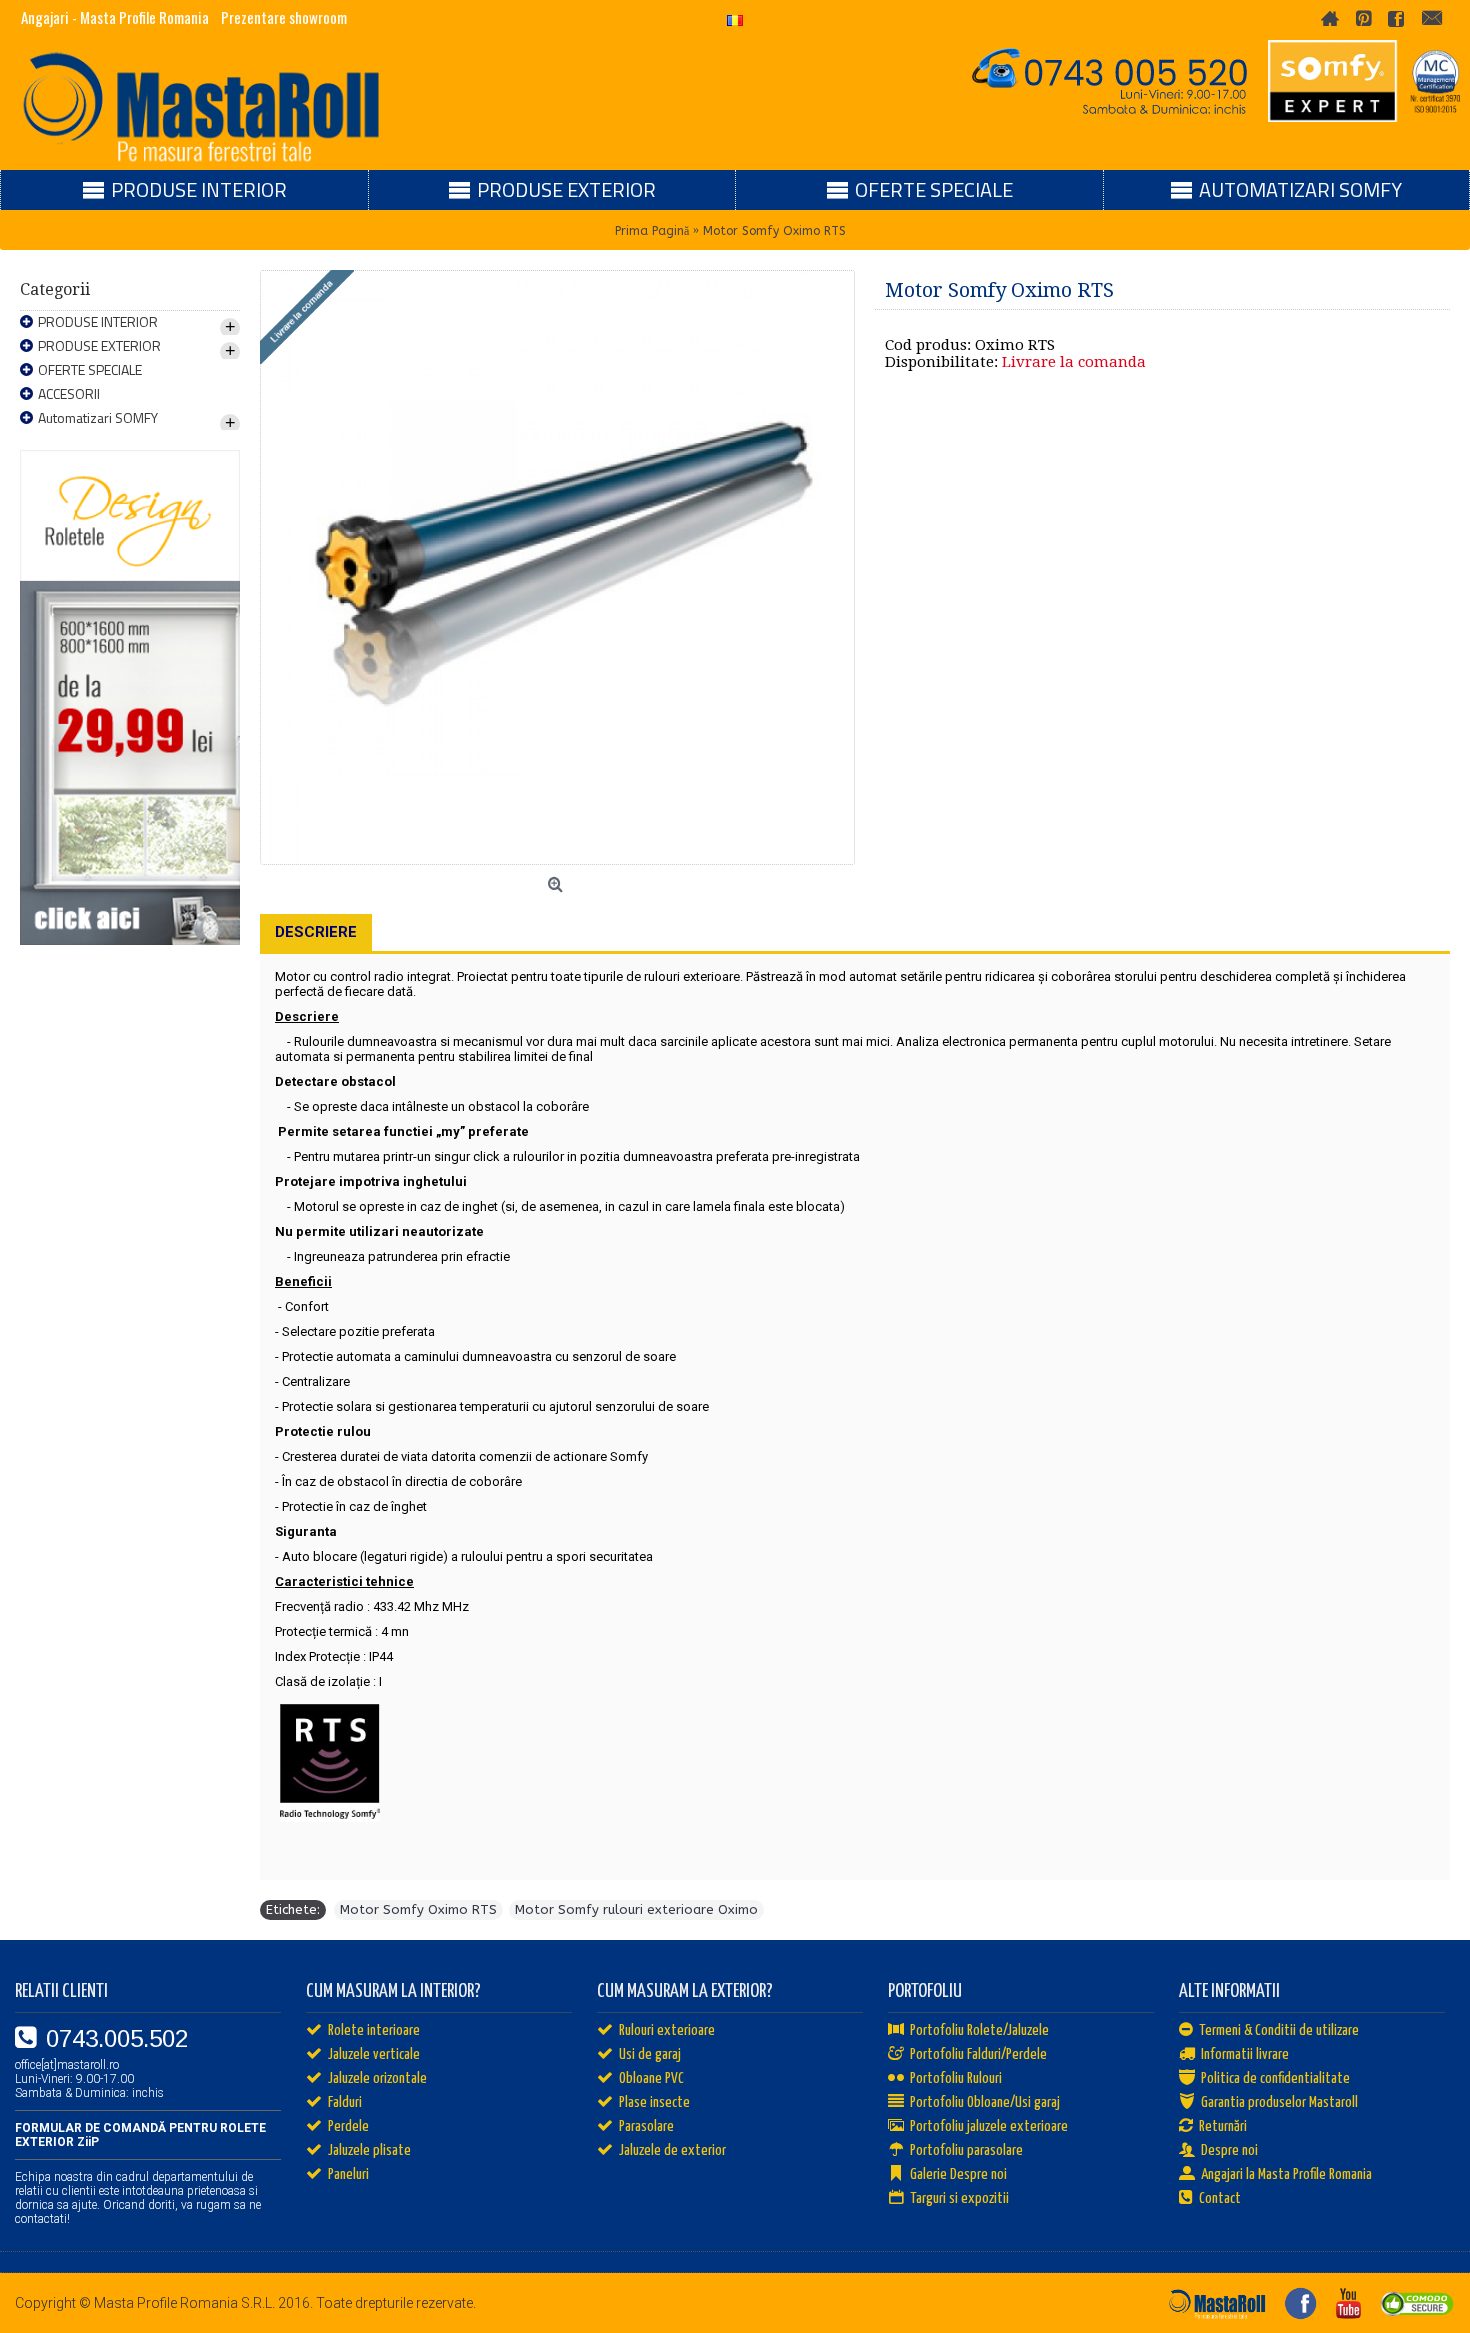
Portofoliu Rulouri (956, 2078)
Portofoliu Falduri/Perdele (978, 2054)
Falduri (345, 2102)
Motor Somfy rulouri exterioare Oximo (636, 1909)
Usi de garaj (650, 2054)
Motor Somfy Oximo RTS (418, 1909)
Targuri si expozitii (959, 2198)
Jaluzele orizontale (377, 2078)
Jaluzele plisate (369, 2150)
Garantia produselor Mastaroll (1279, 2102)
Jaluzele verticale (374, 2054)
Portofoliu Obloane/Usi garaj (985, 2102)
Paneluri (348, 2174)
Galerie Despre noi (958, 2174)
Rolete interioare (374, 2030)
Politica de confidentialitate (1275, 2078)
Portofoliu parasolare (966, 2150)
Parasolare (646, 2126)
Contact (1220, 2198)
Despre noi (1229, 2150)
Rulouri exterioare (667, 2030)
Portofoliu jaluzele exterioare (989, 2126)
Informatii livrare (1245, 2054)
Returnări (1223, 2126)
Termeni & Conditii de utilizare (1279, 2030)
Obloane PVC (651, 2078)
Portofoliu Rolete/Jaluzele (979, 2030)
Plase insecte (654, 2102)
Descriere (316, 932)
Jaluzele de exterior (672, 2150)
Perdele (348, 2126)
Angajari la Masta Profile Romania (1286, 2174)
